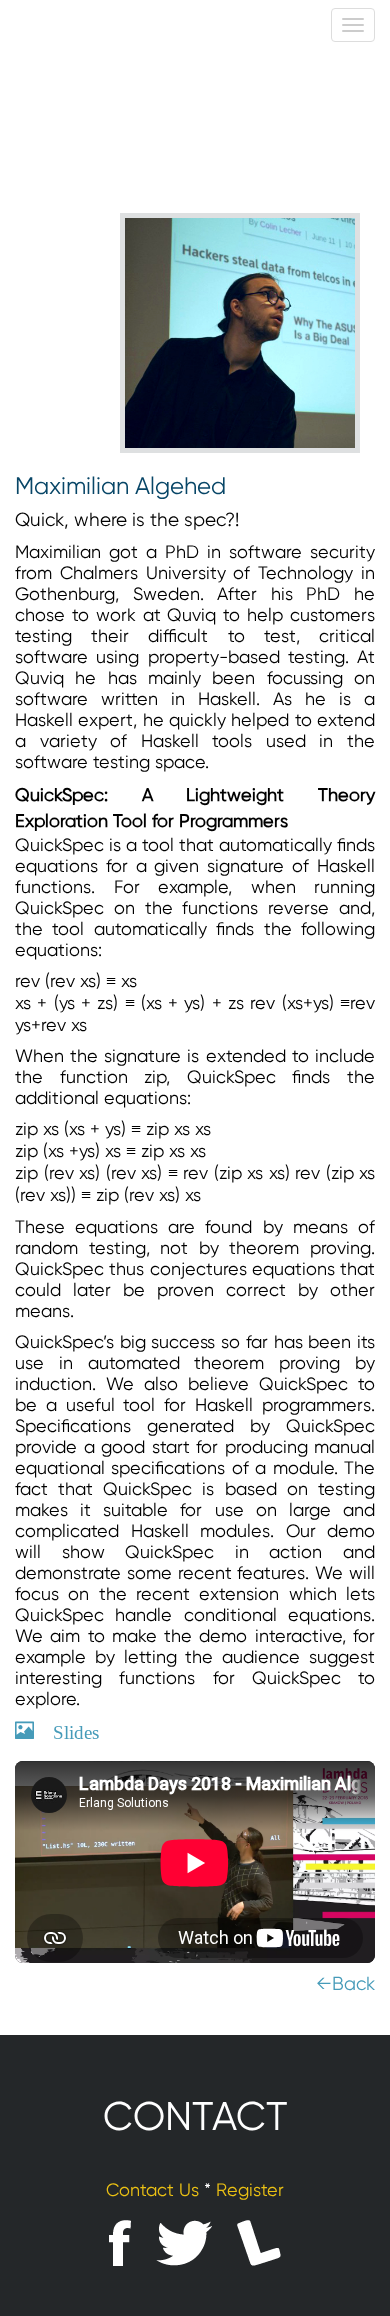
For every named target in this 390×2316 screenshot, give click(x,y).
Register (250, 2189)
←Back (345, 1984)
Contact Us (152, 2189)
